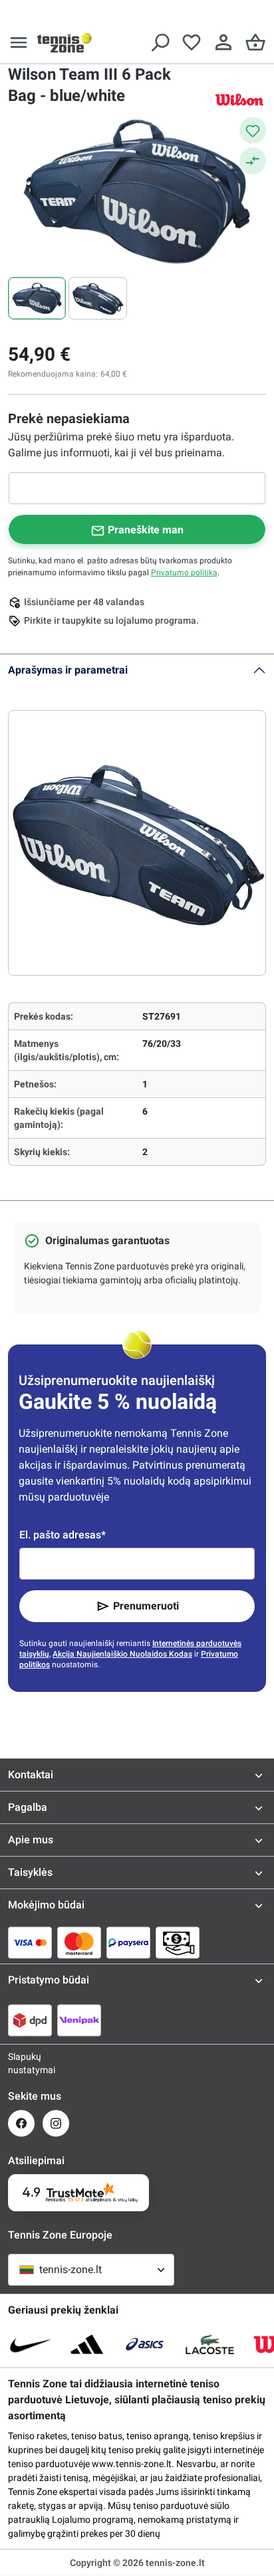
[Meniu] (19, 43)
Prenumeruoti (146, 1606)
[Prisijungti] (223, 43)
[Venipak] (79, 2020)
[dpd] (30, 2020)
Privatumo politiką (184, 573)
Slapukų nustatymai (21, 2063)
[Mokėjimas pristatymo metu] (178, 1942)
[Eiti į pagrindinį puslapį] (65, 43)
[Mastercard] (79, 1942)
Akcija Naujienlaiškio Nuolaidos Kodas (122, 1654)
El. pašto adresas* (63, 1535)
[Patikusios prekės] (192, 43)
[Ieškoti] (160, 43)
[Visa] (30, 1942)
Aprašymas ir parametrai (68, 670)
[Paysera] (128, 1942)
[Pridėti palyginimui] (253, 161)
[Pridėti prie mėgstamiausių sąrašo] (253, 130)
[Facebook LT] (21, 2123)
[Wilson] (239, 99)
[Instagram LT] (56, 2123)
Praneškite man (146, 530)
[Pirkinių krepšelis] (255, 43)
